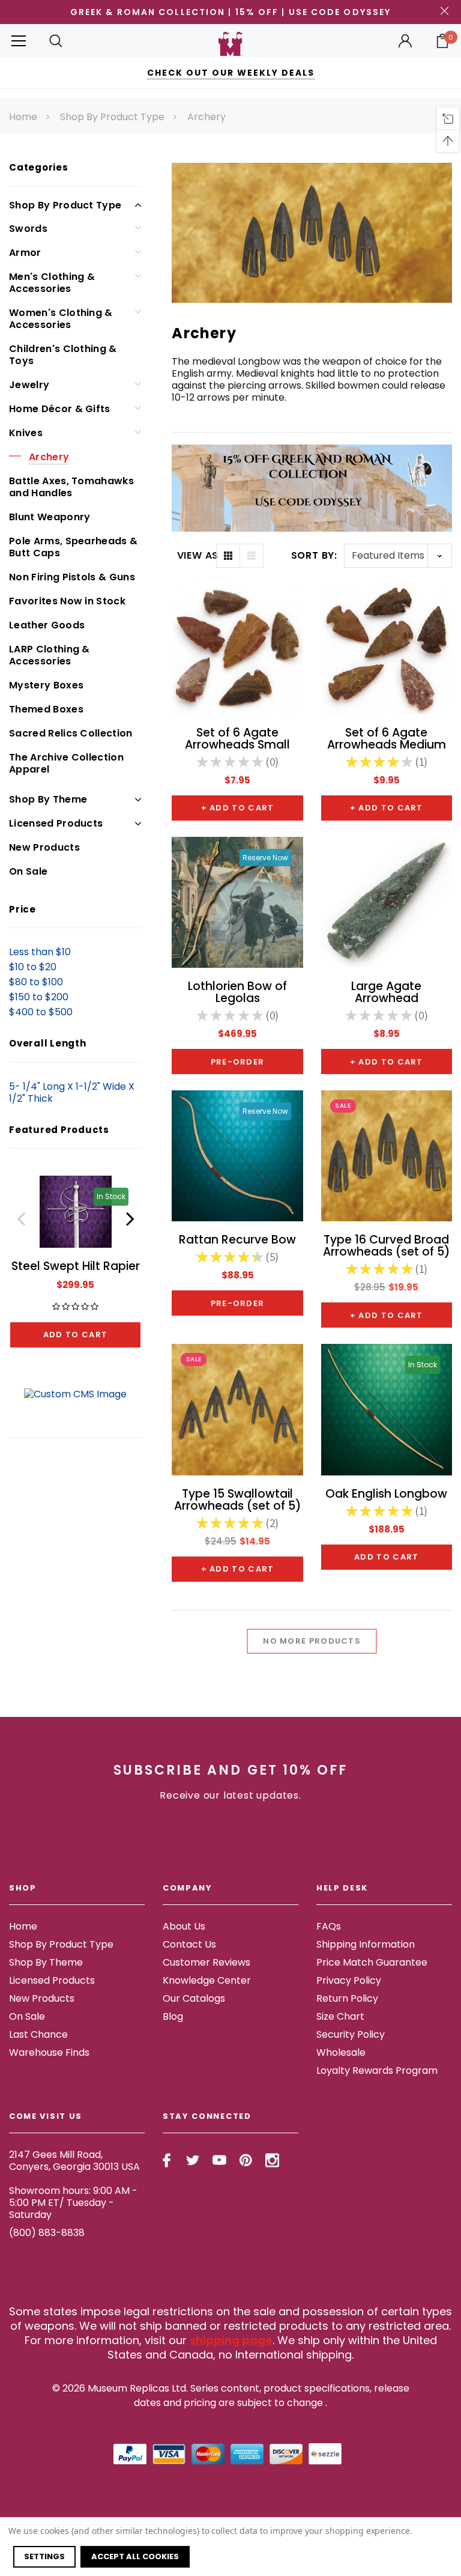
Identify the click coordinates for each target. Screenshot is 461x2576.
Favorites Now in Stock (67, 601)
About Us (184, 1926)
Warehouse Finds (49, 2052)
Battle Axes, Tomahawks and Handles (71, 487)
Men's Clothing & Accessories (52, 283)
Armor (25, 253)
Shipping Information (366, 1944)
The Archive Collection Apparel (66, 763)
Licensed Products (56, 823)
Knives (26, 433)
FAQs (329, 1926)
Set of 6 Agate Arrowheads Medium (387, 739)
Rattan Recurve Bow (237, 1240)
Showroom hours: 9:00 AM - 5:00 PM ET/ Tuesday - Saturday (73, 2203)
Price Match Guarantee (372, 1962)
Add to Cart (75, 1335)
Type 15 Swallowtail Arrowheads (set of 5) (238, 1500)
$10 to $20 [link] (33, 967)
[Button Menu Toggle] (19, 41)
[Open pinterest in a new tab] (246, 2160)
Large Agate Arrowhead (386, 992)
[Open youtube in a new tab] (219, 2160)
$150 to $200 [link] (39, 997)
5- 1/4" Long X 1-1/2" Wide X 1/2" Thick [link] (72, 1092)
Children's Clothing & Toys (63, 355)
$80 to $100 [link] (36, 982)
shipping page (231, 2340)
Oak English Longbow (386, 1494)
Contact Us (189, 1944)
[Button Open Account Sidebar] (405, 41)
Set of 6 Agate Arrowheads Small (237, 739)
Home (23, 117)
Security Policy (351, 2034)
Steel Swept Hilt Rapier (76, 1266)
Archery (206, 117)
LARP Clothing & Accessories (50, 655)
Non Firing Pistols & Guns (72, 577)
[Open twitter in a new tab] (193, 2160)
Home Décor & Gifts (60, 409)
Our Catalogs (194, 1998)
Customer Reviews (206, 1962)
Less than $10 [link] (40, 952)
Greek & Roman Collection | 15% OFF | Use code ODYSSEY (230, 12)
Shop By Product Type (112, 117)
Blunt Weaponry (50, 517)
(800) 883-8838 (47, 2233)
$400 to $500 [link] (41, 1012)
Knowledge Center (207, 1980)
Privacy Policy (349, 1980)
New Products (44, 847)
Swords (28, 229)
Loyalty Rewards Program (377, 2070)
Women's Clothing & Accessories (61, 319)
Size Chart (340, 2016)
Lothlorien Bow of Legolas (237, 992)
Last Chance (38, 2034)
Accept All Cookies (135, 2556)
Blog (173, 2016)
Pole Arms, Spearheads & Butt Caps (73, 547)
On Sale (28, 871)
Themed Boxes (46, 709)
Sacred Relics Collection (71, 733)
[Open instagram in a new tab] (272, 2160)
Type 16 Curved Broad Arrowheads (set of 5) (387, 1246)
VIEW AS (197, 556)
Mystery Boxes (46, 685)
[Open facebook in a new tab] (167, 2160)
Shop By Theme (48, 799)
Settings (44, 2556)
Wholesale (341, 2052)
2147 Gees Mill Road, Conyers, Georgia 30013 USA (74, 2161)
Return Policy (347, 1998)
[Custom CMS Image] (75, 1393)
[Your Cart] (442, 41)
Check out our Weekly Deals (231, 73)
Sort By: (314, 555)
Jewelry (29, 385)
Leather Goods (47, 625)
